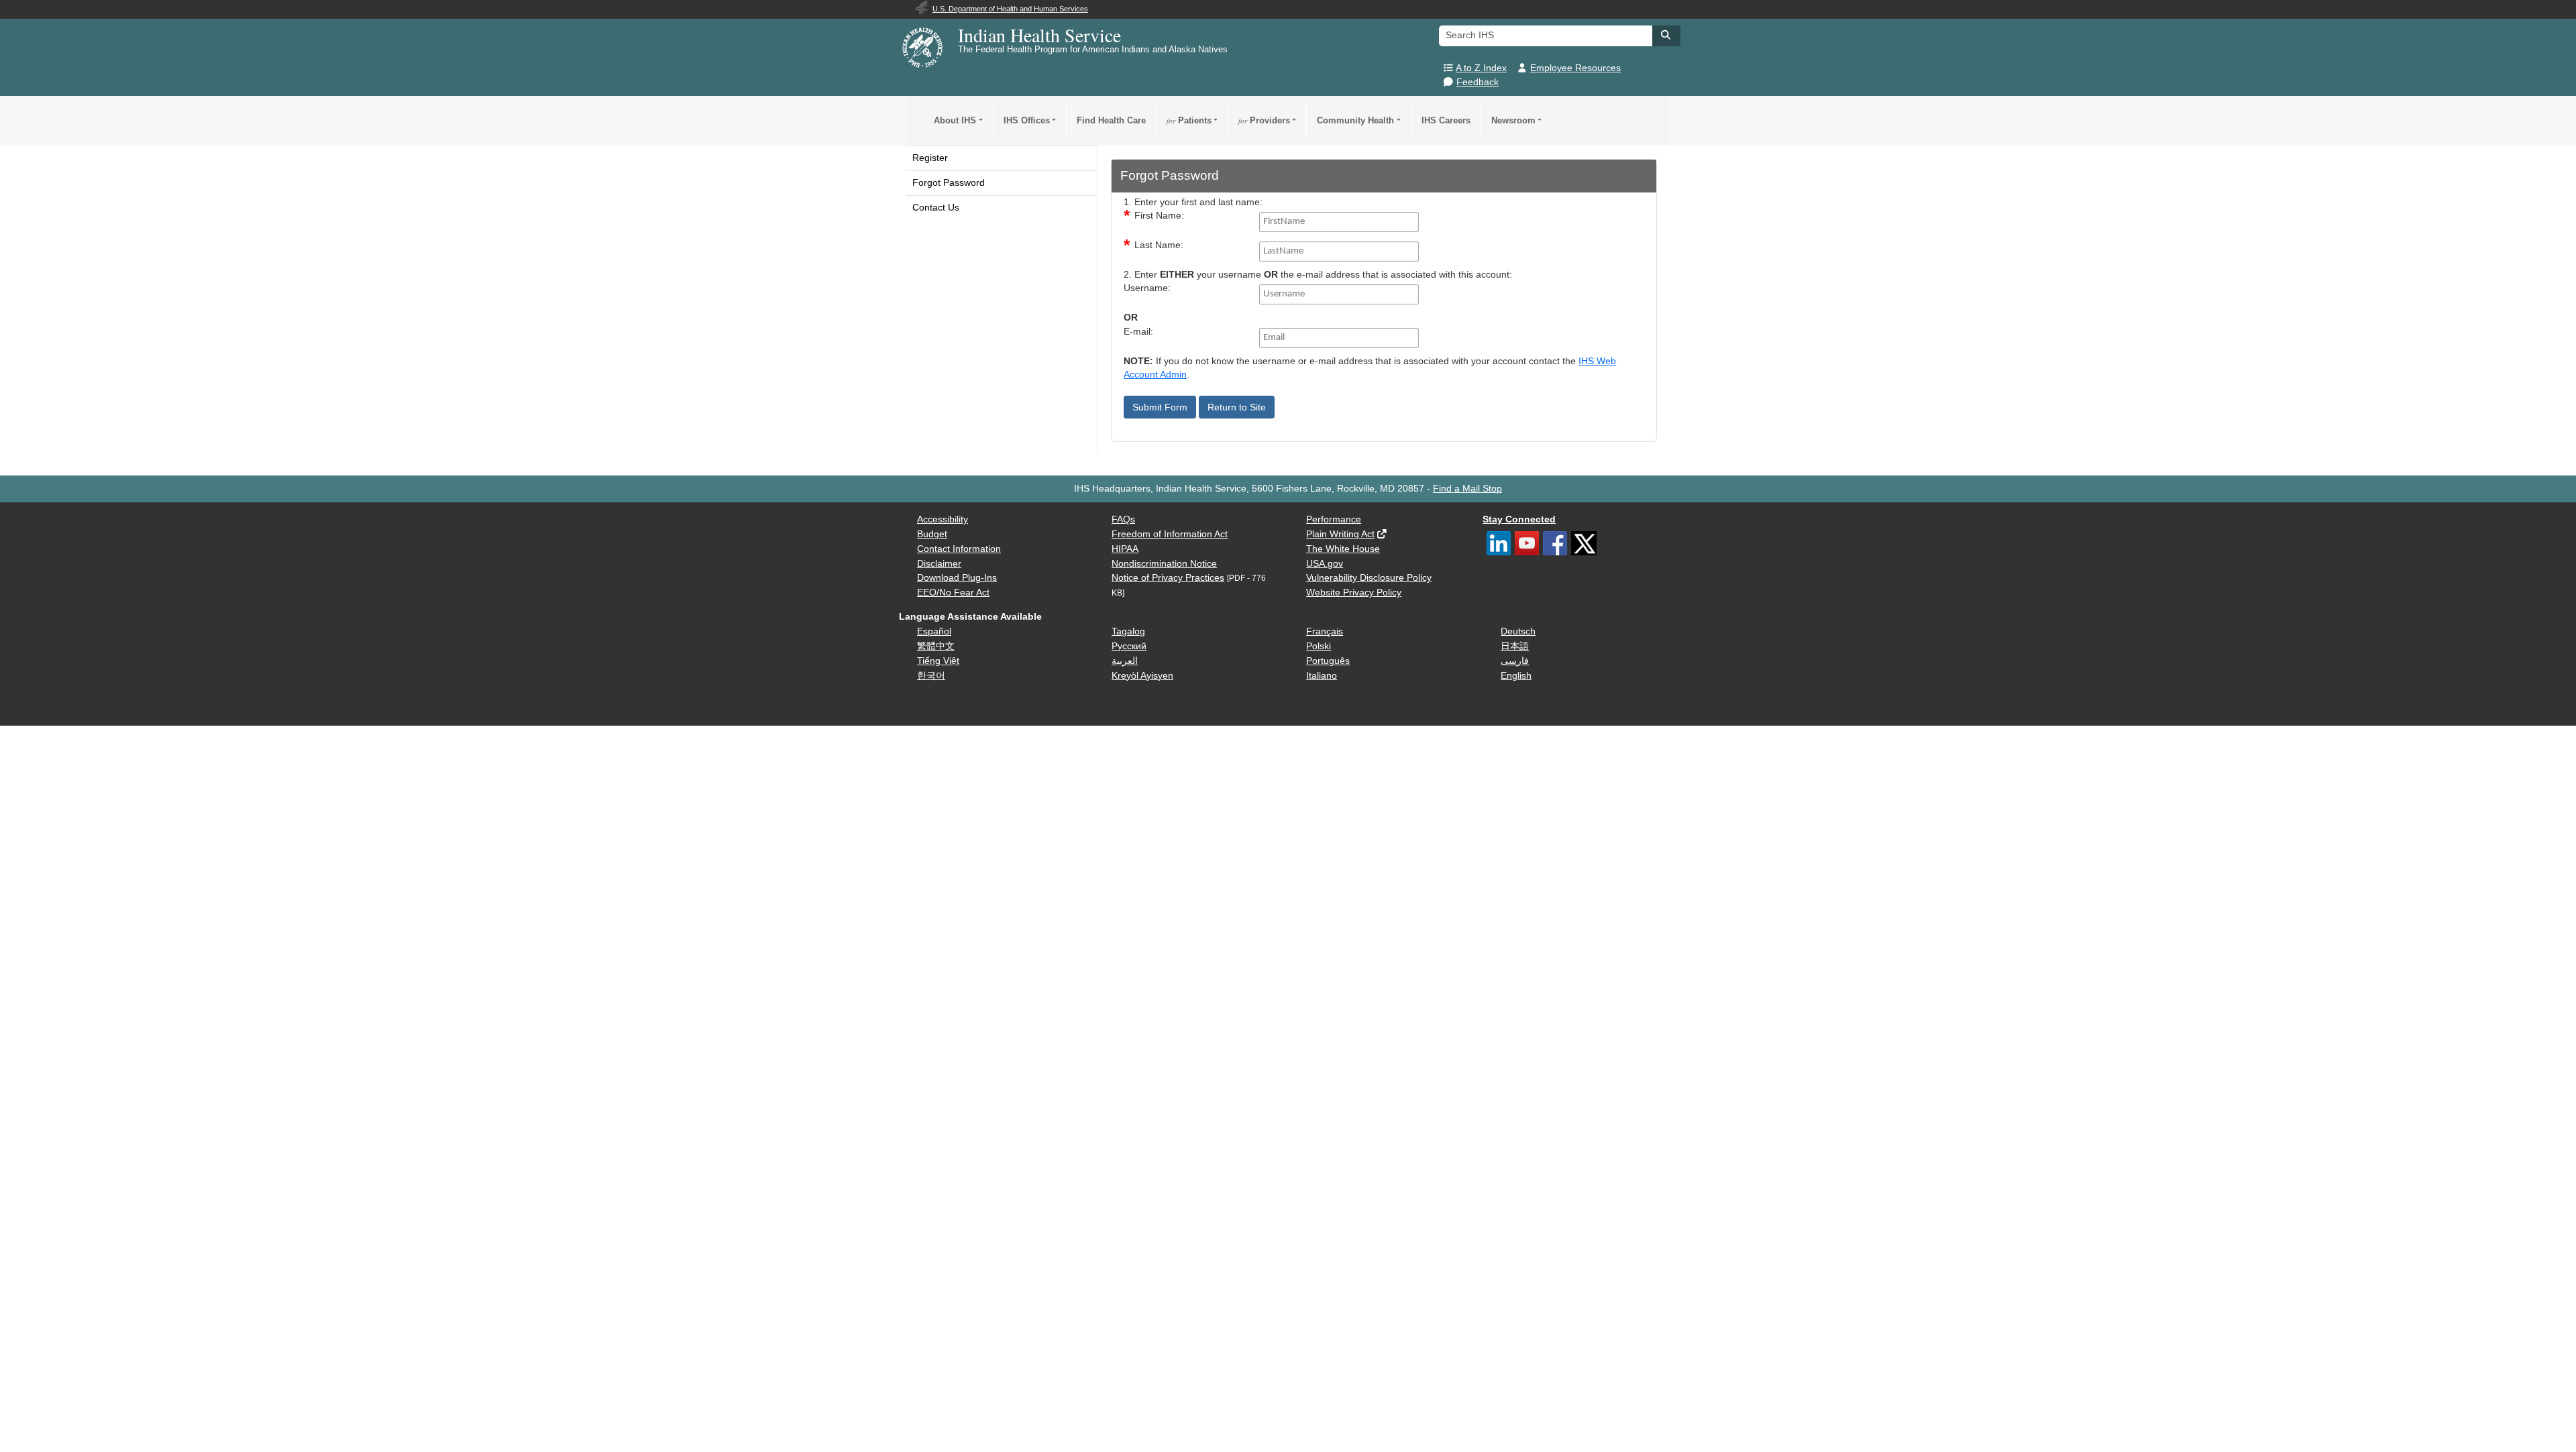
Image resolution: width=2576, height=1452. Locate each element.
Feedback (1478, 82)
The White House (1343, 549)
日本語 (1515, 646)
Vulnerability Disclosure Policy (1369, 578)
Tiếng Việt (938, 661)
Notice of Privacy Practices (1168, 578)
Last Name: (1159, 245)
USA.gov (1325, 564)
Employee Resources (1575, 68)
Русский (1129, 646)
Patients (1189, 120)
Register (930, 158)
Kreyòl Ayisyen (1142, 676)
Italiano (1322, 676)
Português (1328, 661)
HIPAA (1125, 549)
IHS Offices (1027, 120)
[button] (1666, 35)
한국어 (931, 676)
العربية (1125, 661)
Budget (932, 534)
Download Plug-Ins (957, 578)
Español (934, 631)
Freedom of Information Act (1170, 534)
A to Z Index (1481, 68)
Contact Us (936, 208)
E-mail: (1138, 332)
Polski (1319, 646)
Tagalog (1128, 631)
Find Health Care (1111, 120)
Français (1325, 631)
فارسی (1515, 661)
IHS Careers (1446, 120)
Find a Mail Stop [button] (1467, 489)
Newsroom (1513, 120)
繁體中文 (936, 646)
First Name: (1159, 216)
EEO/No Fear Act (953, 593)
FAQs (1123, 519)
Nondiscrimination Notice (1164, 564)
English (1516, 676)
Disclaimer (939, 564)
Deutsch (1518, 631)
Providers (1264, 120)
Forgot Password (949, 183)
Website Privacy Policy (1354, 593)
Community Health (1355, 120)
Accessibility (943, 519)
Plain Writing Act (1340, 534)
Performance (1334, 519)
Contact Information (959, 549)
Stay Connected (1519, 519)
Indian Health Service (1039, 35)
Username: (1147, 288)
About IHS (955, 120)
